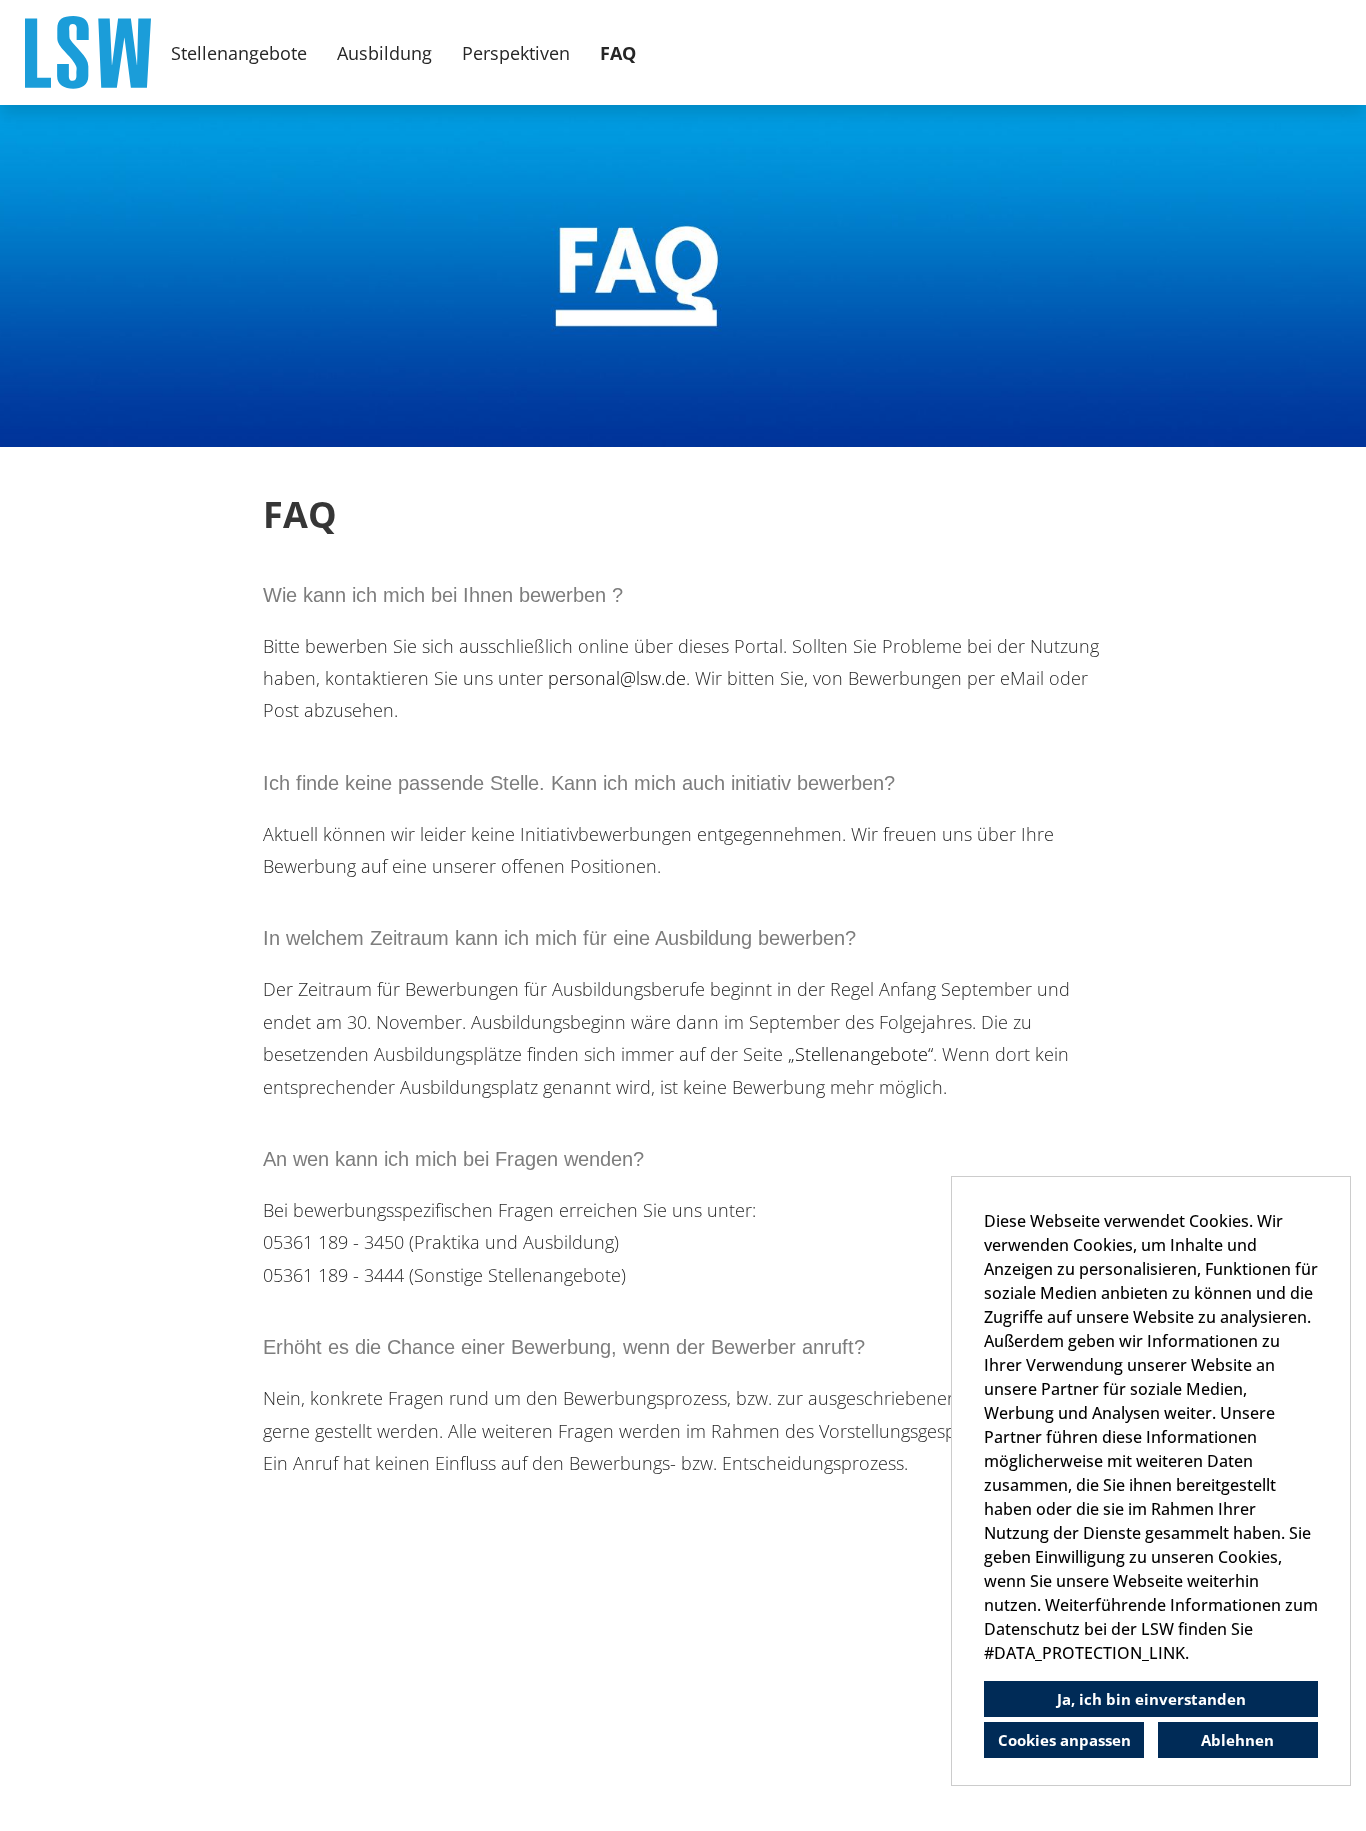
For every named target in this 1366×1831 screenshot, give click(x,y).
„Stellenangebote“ (860, 1054)
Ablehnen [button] (1237, 1740)
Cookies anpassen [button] (1064, 1740)
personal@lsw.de (617, 678)
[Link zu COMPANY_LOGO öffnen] (88, 52)
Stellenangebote (239, 53)
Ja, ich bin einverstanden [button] (1151, 1699)
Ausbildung (384, 53)
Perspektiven (516, 53)
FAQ (618, 53)
